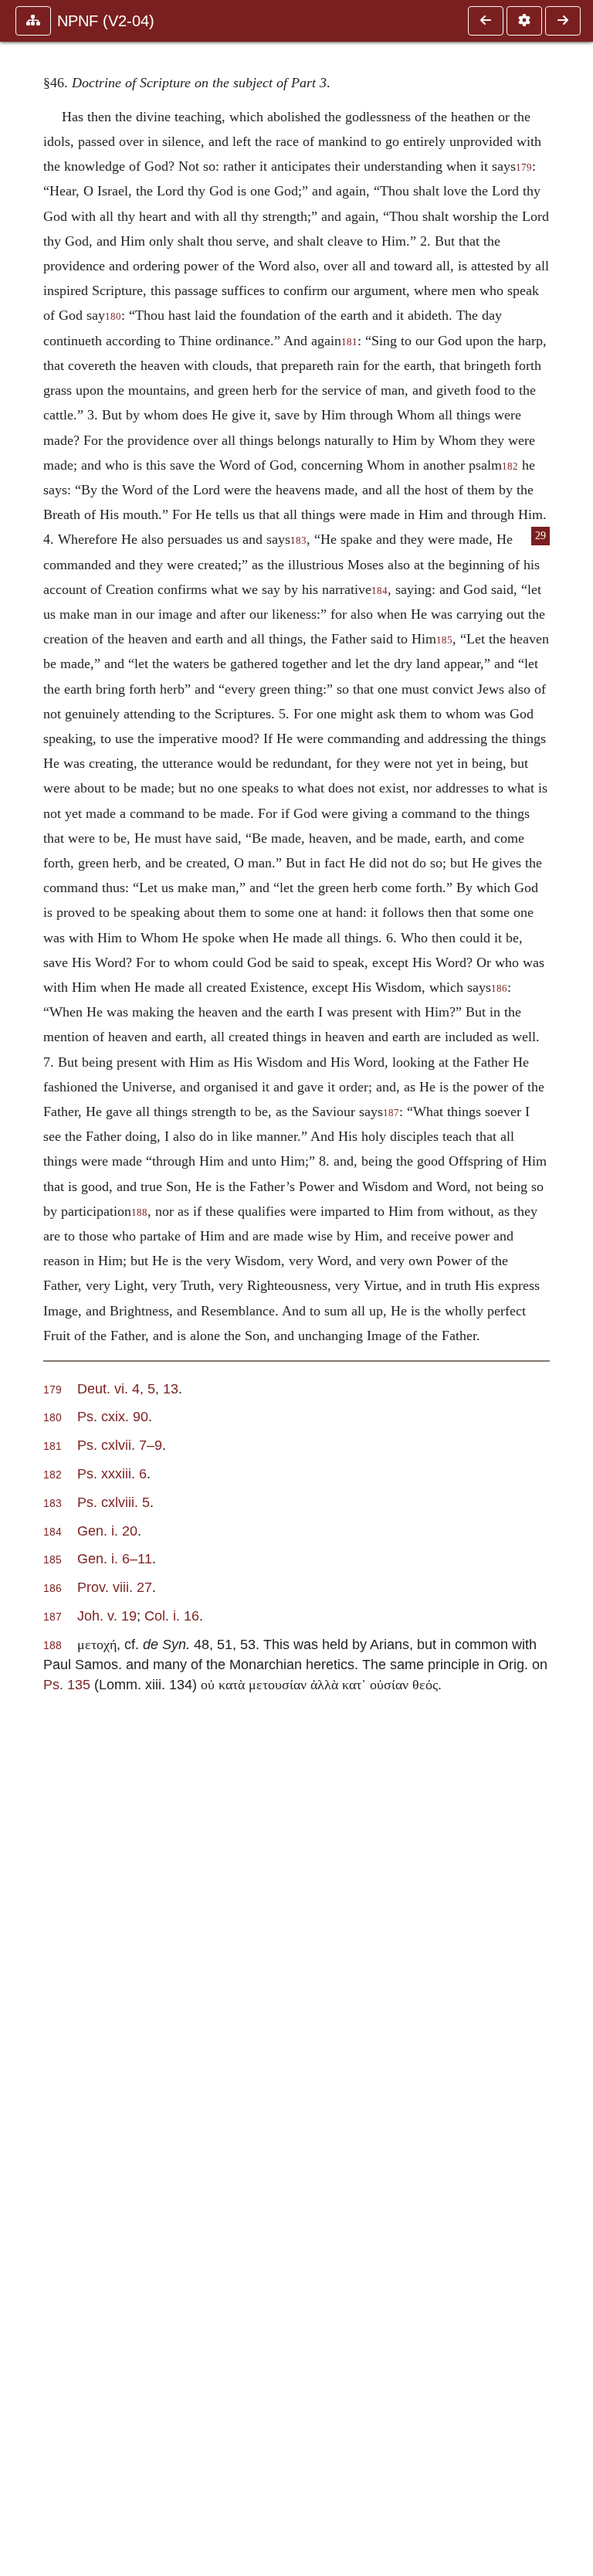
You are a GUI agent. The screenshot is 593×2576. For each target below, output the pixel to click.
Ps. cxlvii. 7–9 (120, 1445)
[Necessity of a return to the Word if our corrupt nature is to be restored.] (563, 21)
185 (444, 640)
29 (540, 536)
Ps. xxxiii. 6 (112, 1473)
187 (391, 1113)
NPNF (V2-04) (106, 21)
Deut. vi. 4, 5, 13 (128, 1388)
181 (349, 342)
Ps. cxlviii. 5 (114, 1502)
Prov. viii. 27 (115, 1587)
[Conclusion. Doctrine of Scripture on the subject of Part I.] (486, 21)
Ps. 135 (67, 1684)
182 (510, 467)
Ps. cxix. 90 (113, 1416)
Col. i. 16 (172, 1616)
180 (113, 317)
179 (524, 168)
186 (499, 989)
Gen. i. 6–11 (115, 1558)
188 (139, 1213)
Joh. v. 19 (107, 1616)
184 (380, 591)
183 (298, 541)
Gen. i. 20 (107, 1531)
